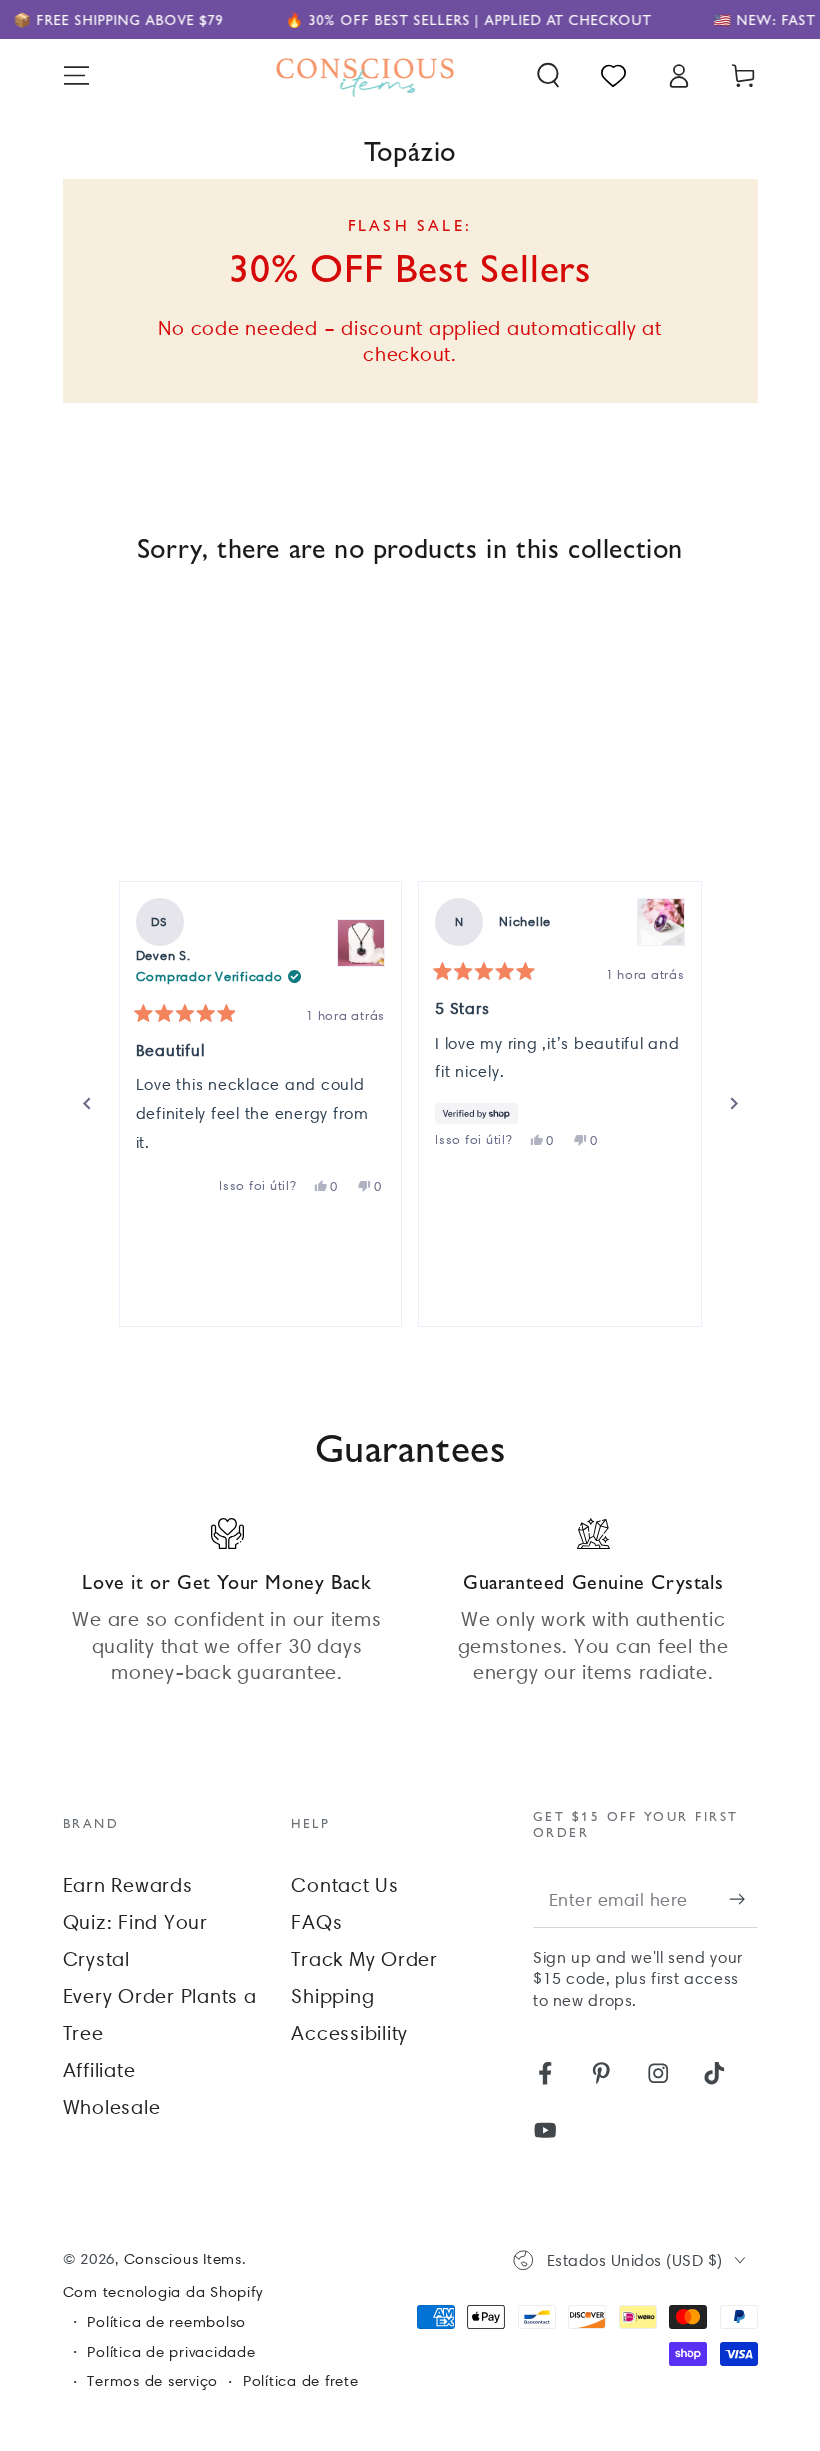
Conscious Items (183, 2259)
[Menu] (76, 75)
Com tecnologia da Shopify (163, 2292)
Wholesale (112, 2107)
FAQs (316, 1922)
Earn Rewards (128, 1885)
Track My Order (364, 1959)
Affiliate (99, 2070)
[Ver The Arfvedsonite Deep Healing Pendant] (361, 943)
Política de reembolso (166, 2322)
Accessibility (349, 2033)
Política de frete (301, 2381)
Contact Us (345, 1885)
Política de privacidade (171, 2352)
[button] (548, 75)
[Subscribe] (743, 1899)
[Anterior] (87, 1104)
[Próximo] (734, 1104)
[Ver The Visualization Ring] (661, 922)
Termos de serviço (152, 2381)
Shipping (332, 1996)
